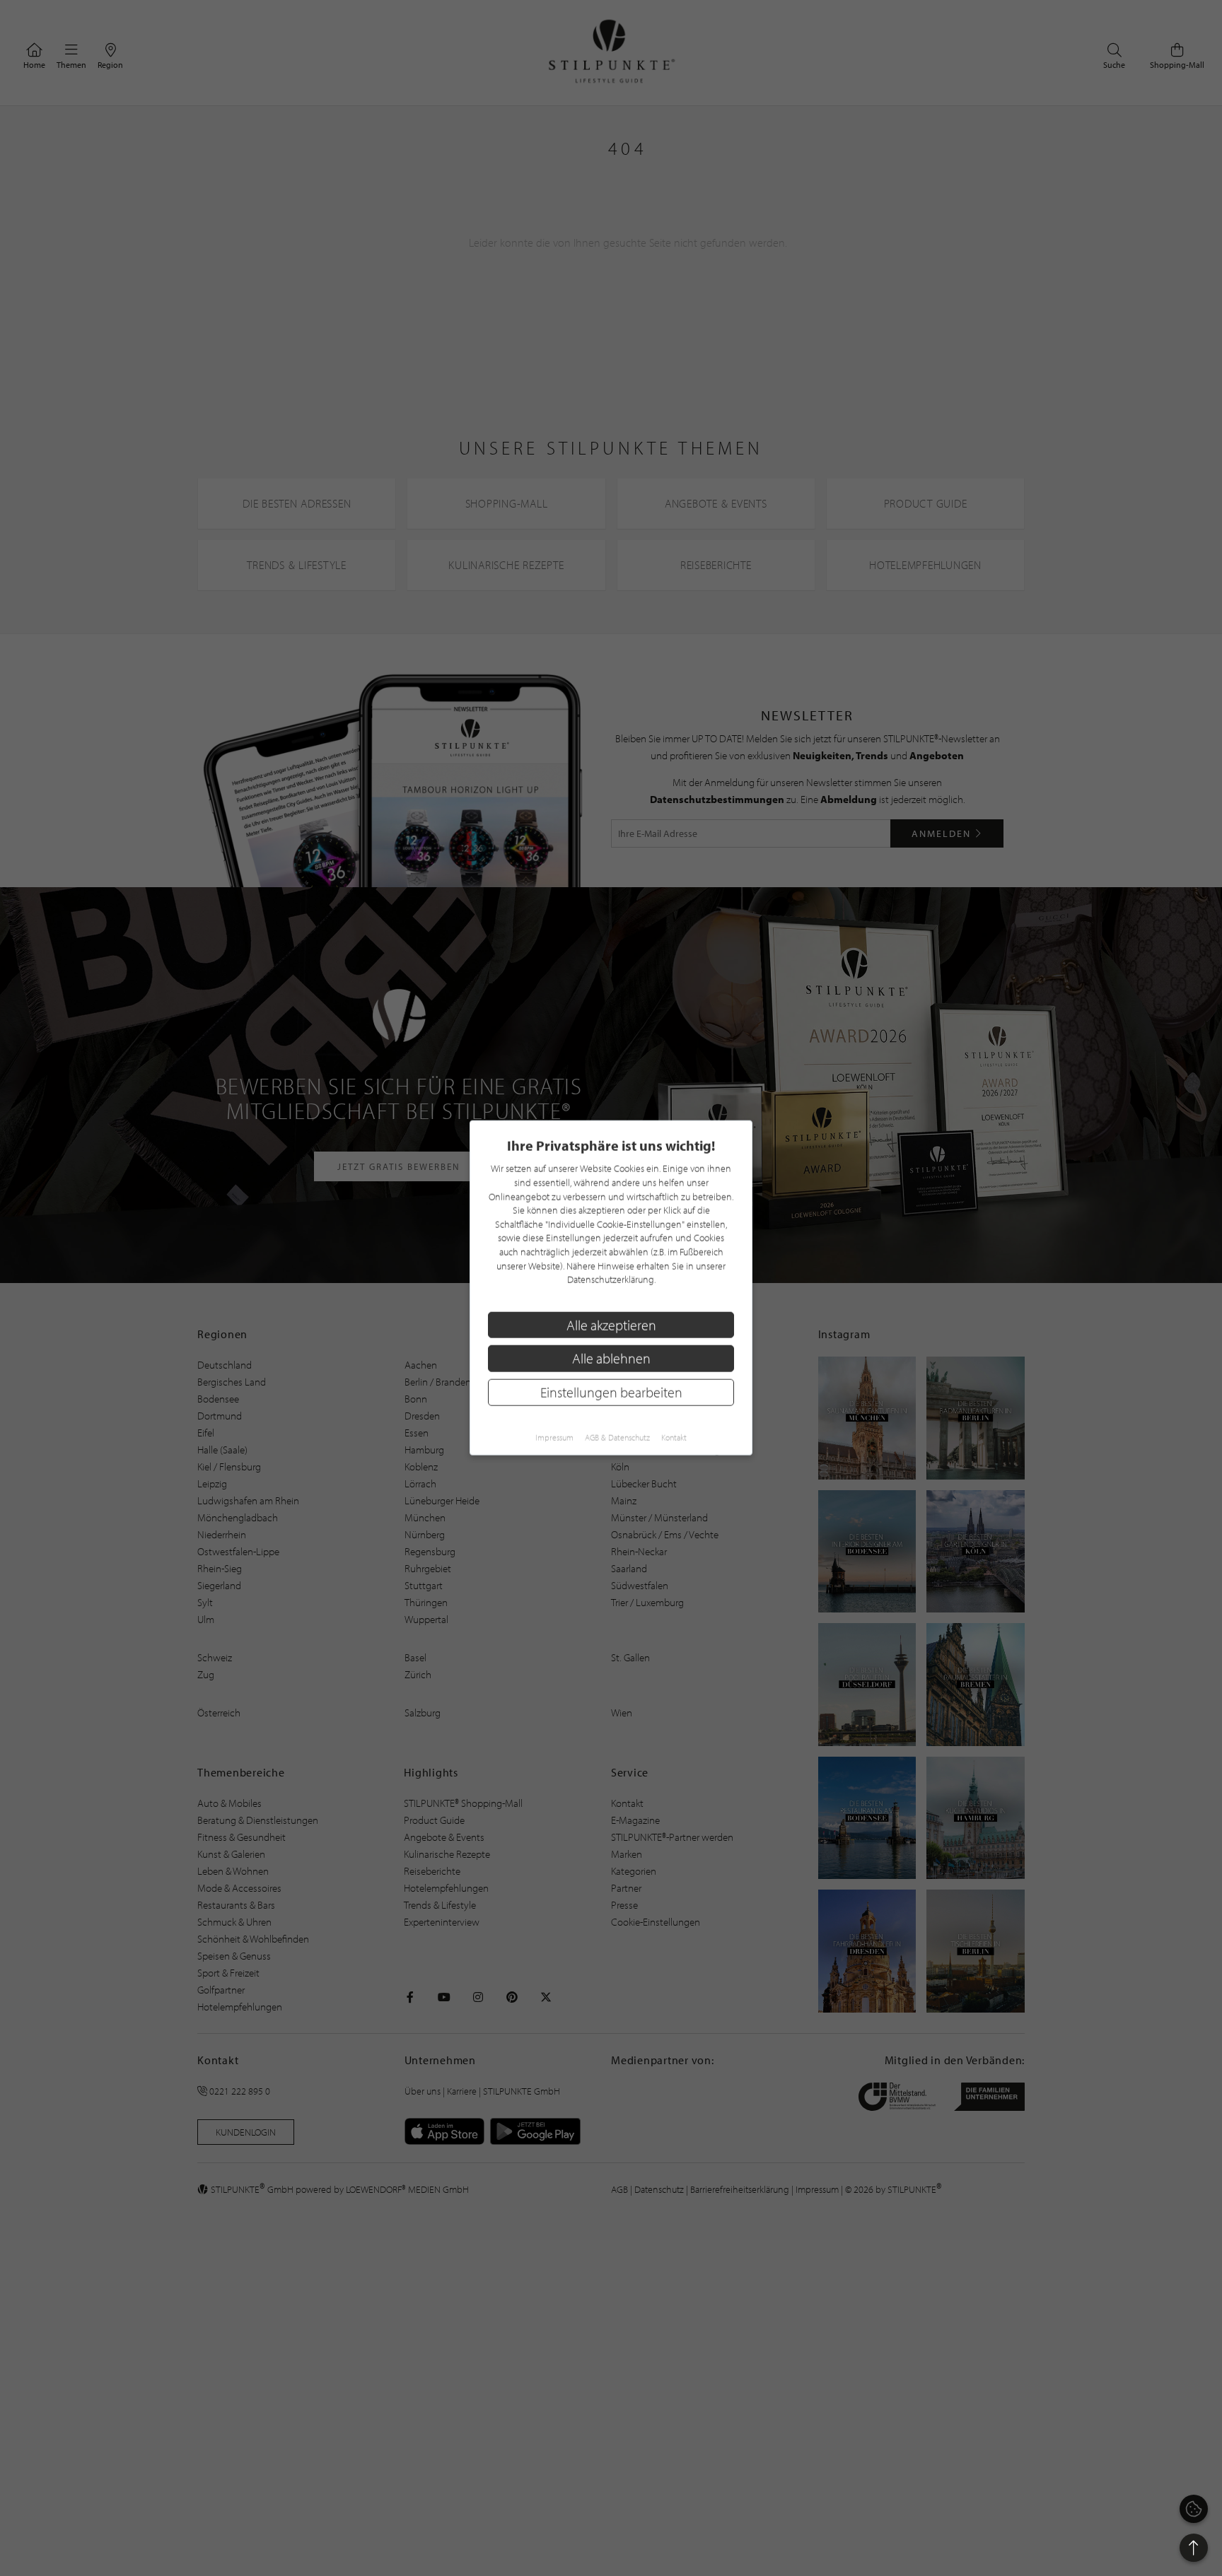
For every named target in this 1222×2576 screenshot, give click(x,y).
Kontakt (674, 1438)
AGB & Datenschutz (617, 1438)
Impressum (554, 1438)
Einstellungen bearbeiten (611, 1392)
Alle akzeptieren (611, 1325)
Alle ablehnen (611, 1359)
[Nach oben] (1194, 2548)
